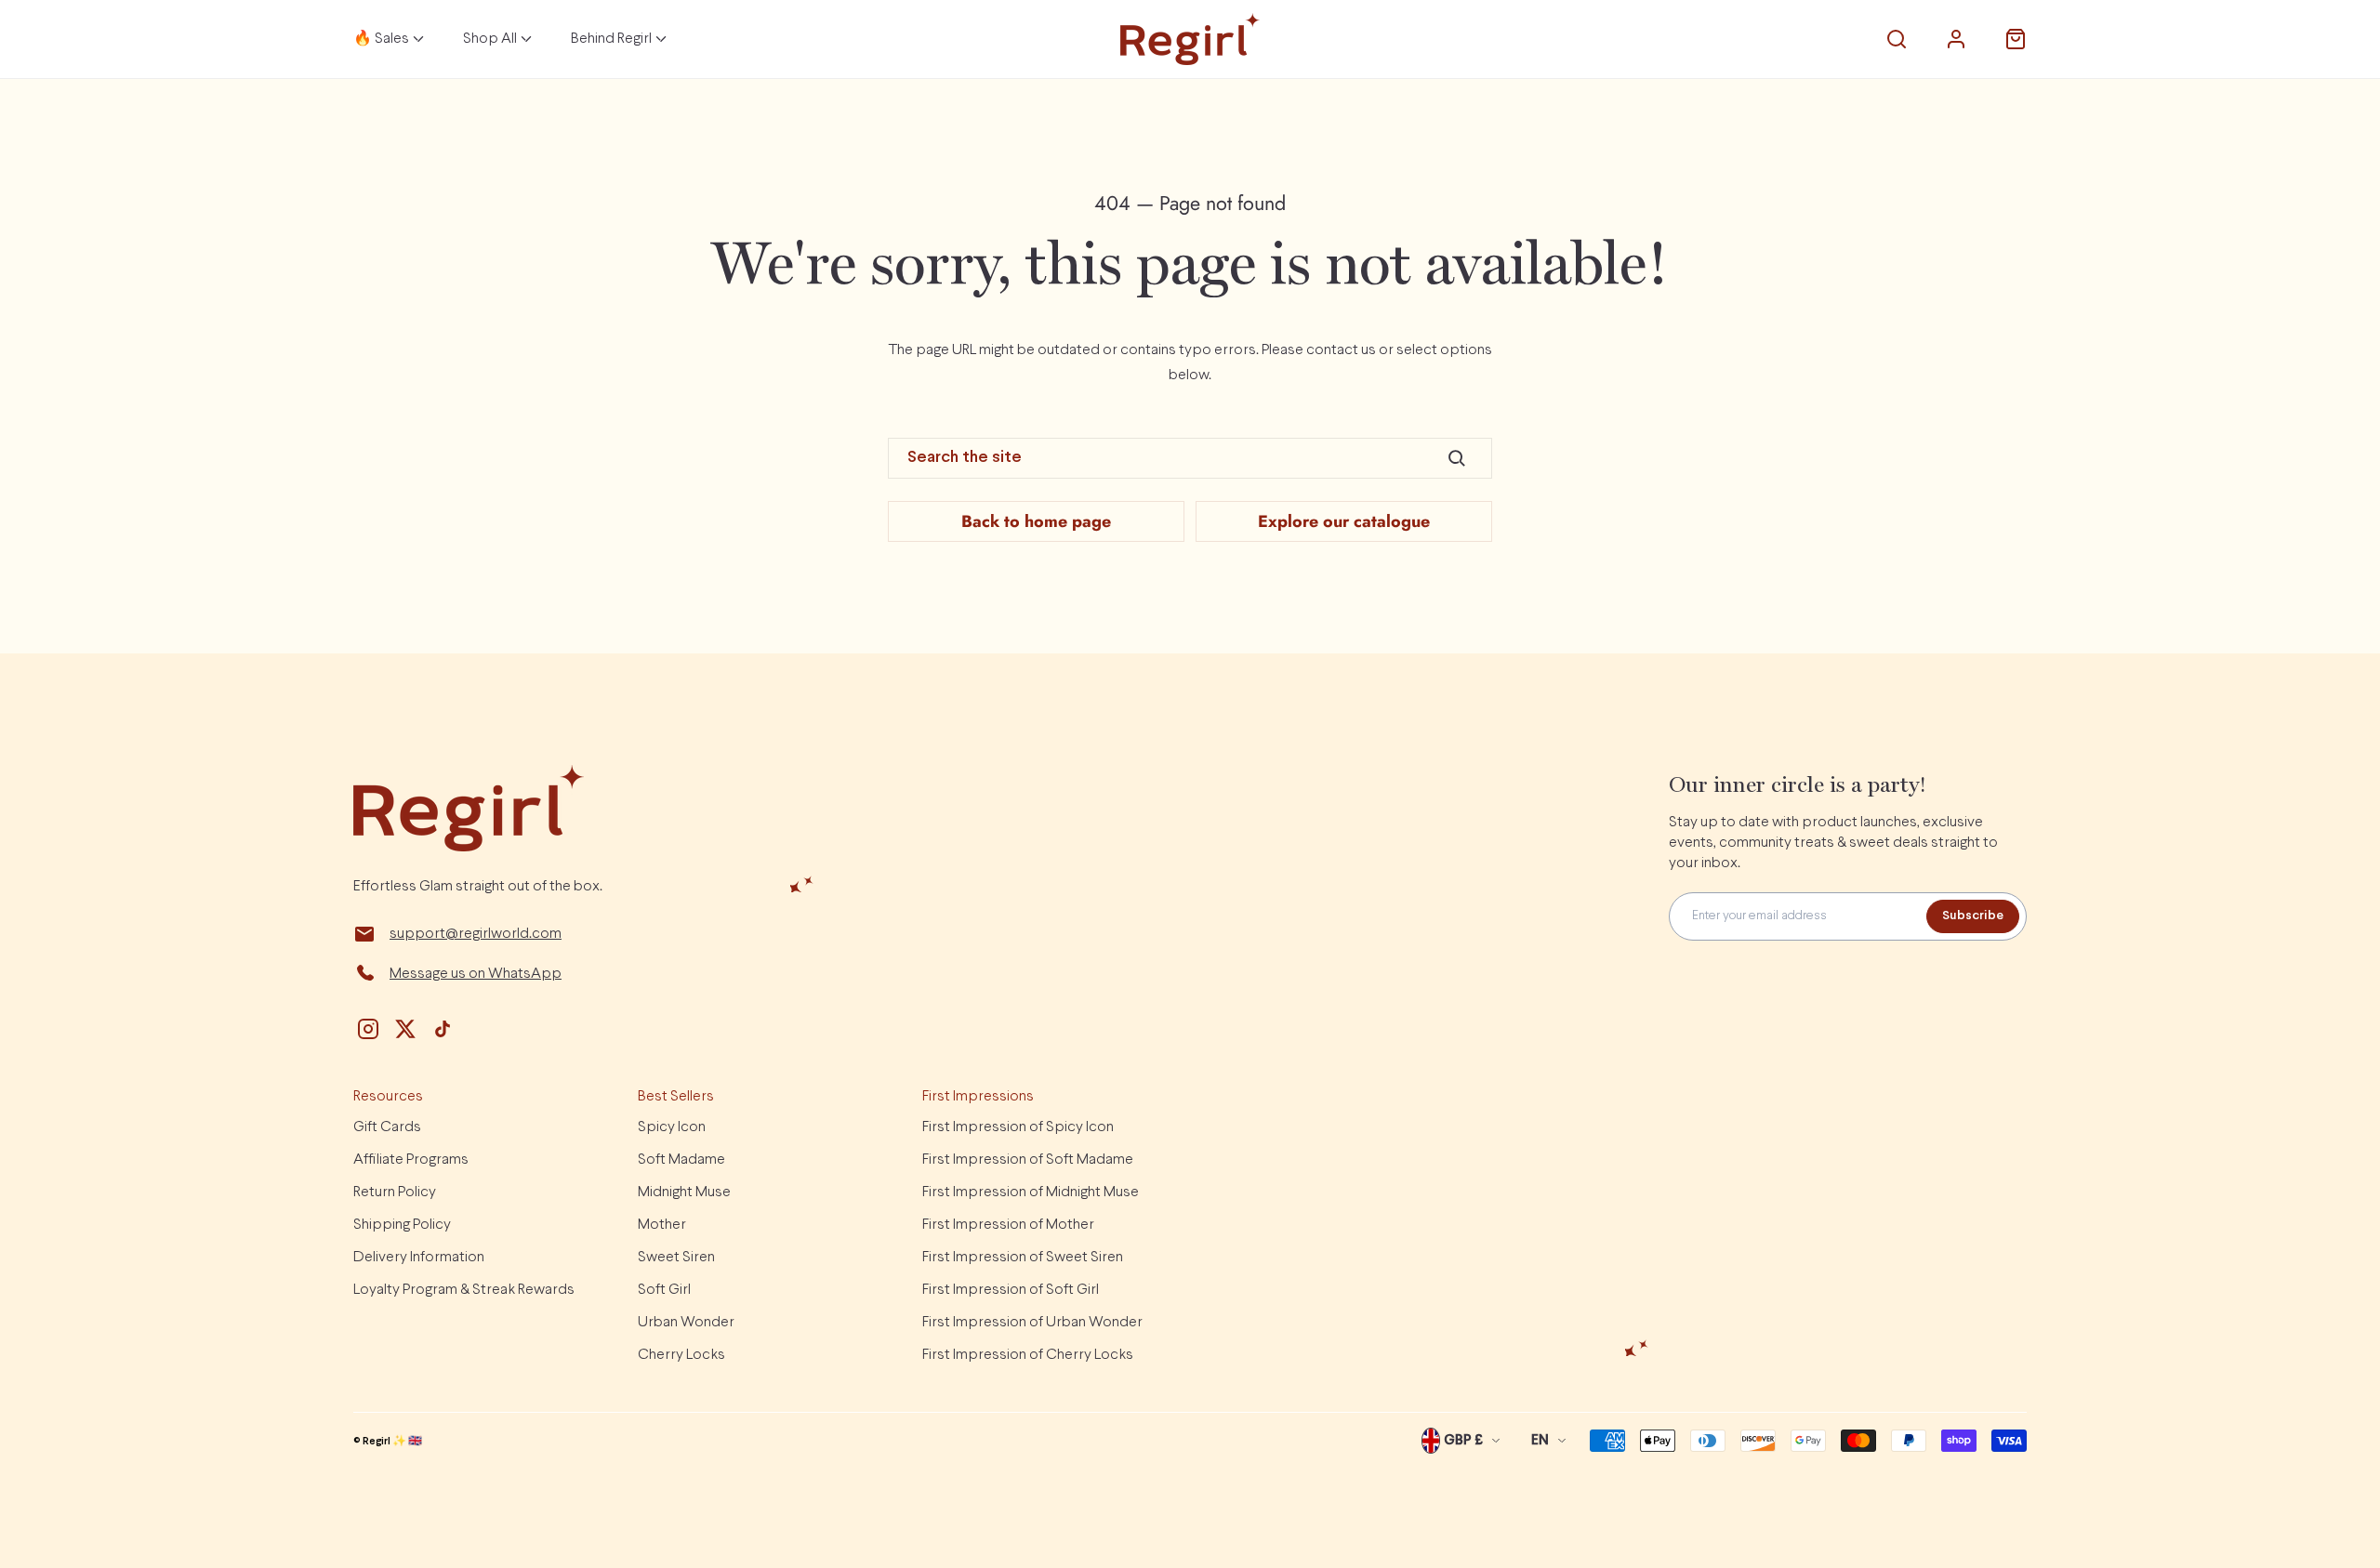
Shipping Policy (402, 1225)
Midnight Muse (684, 1192)
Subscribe (1973, 916)
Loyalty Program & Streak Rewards (464, 1290)
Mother (662, 1225)
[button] (1897, 39)
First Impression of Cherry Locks (1028, 1355)
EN (1540, 1441)
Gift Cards (387, 1127)
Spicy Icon (672, 1127)
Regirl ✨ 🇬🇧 (392, 1442)
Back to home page (1036, 521)
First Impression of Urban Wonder (1032, 1322)
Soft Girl (664, 1290)
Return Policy (395, 1192)
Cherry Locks (681, 1355)
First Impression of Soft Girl (1011, 1290)
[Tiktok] (443, 1029)
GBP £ (1463, 1441)
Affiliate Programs (411, 1160)
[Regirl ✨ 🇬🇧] (1190, 39)
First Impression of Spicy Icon (1018, 1127)
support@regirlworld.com (476, 934)
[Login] (1956, 39)
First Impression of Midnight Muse (1031, 1192)
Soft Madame (681, 1160)
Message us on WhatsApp (476, 974)
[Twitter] (405, 1029)
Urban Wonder (686, 1322)
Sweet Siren (676, 1257)
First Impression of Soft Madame (1028, 1160)
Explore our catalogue (1344, 521)
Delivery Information (419, 1257)
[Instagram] (368, 1029)
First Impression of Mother (1008, 1225)
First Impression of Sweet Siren (1023, 1257)
